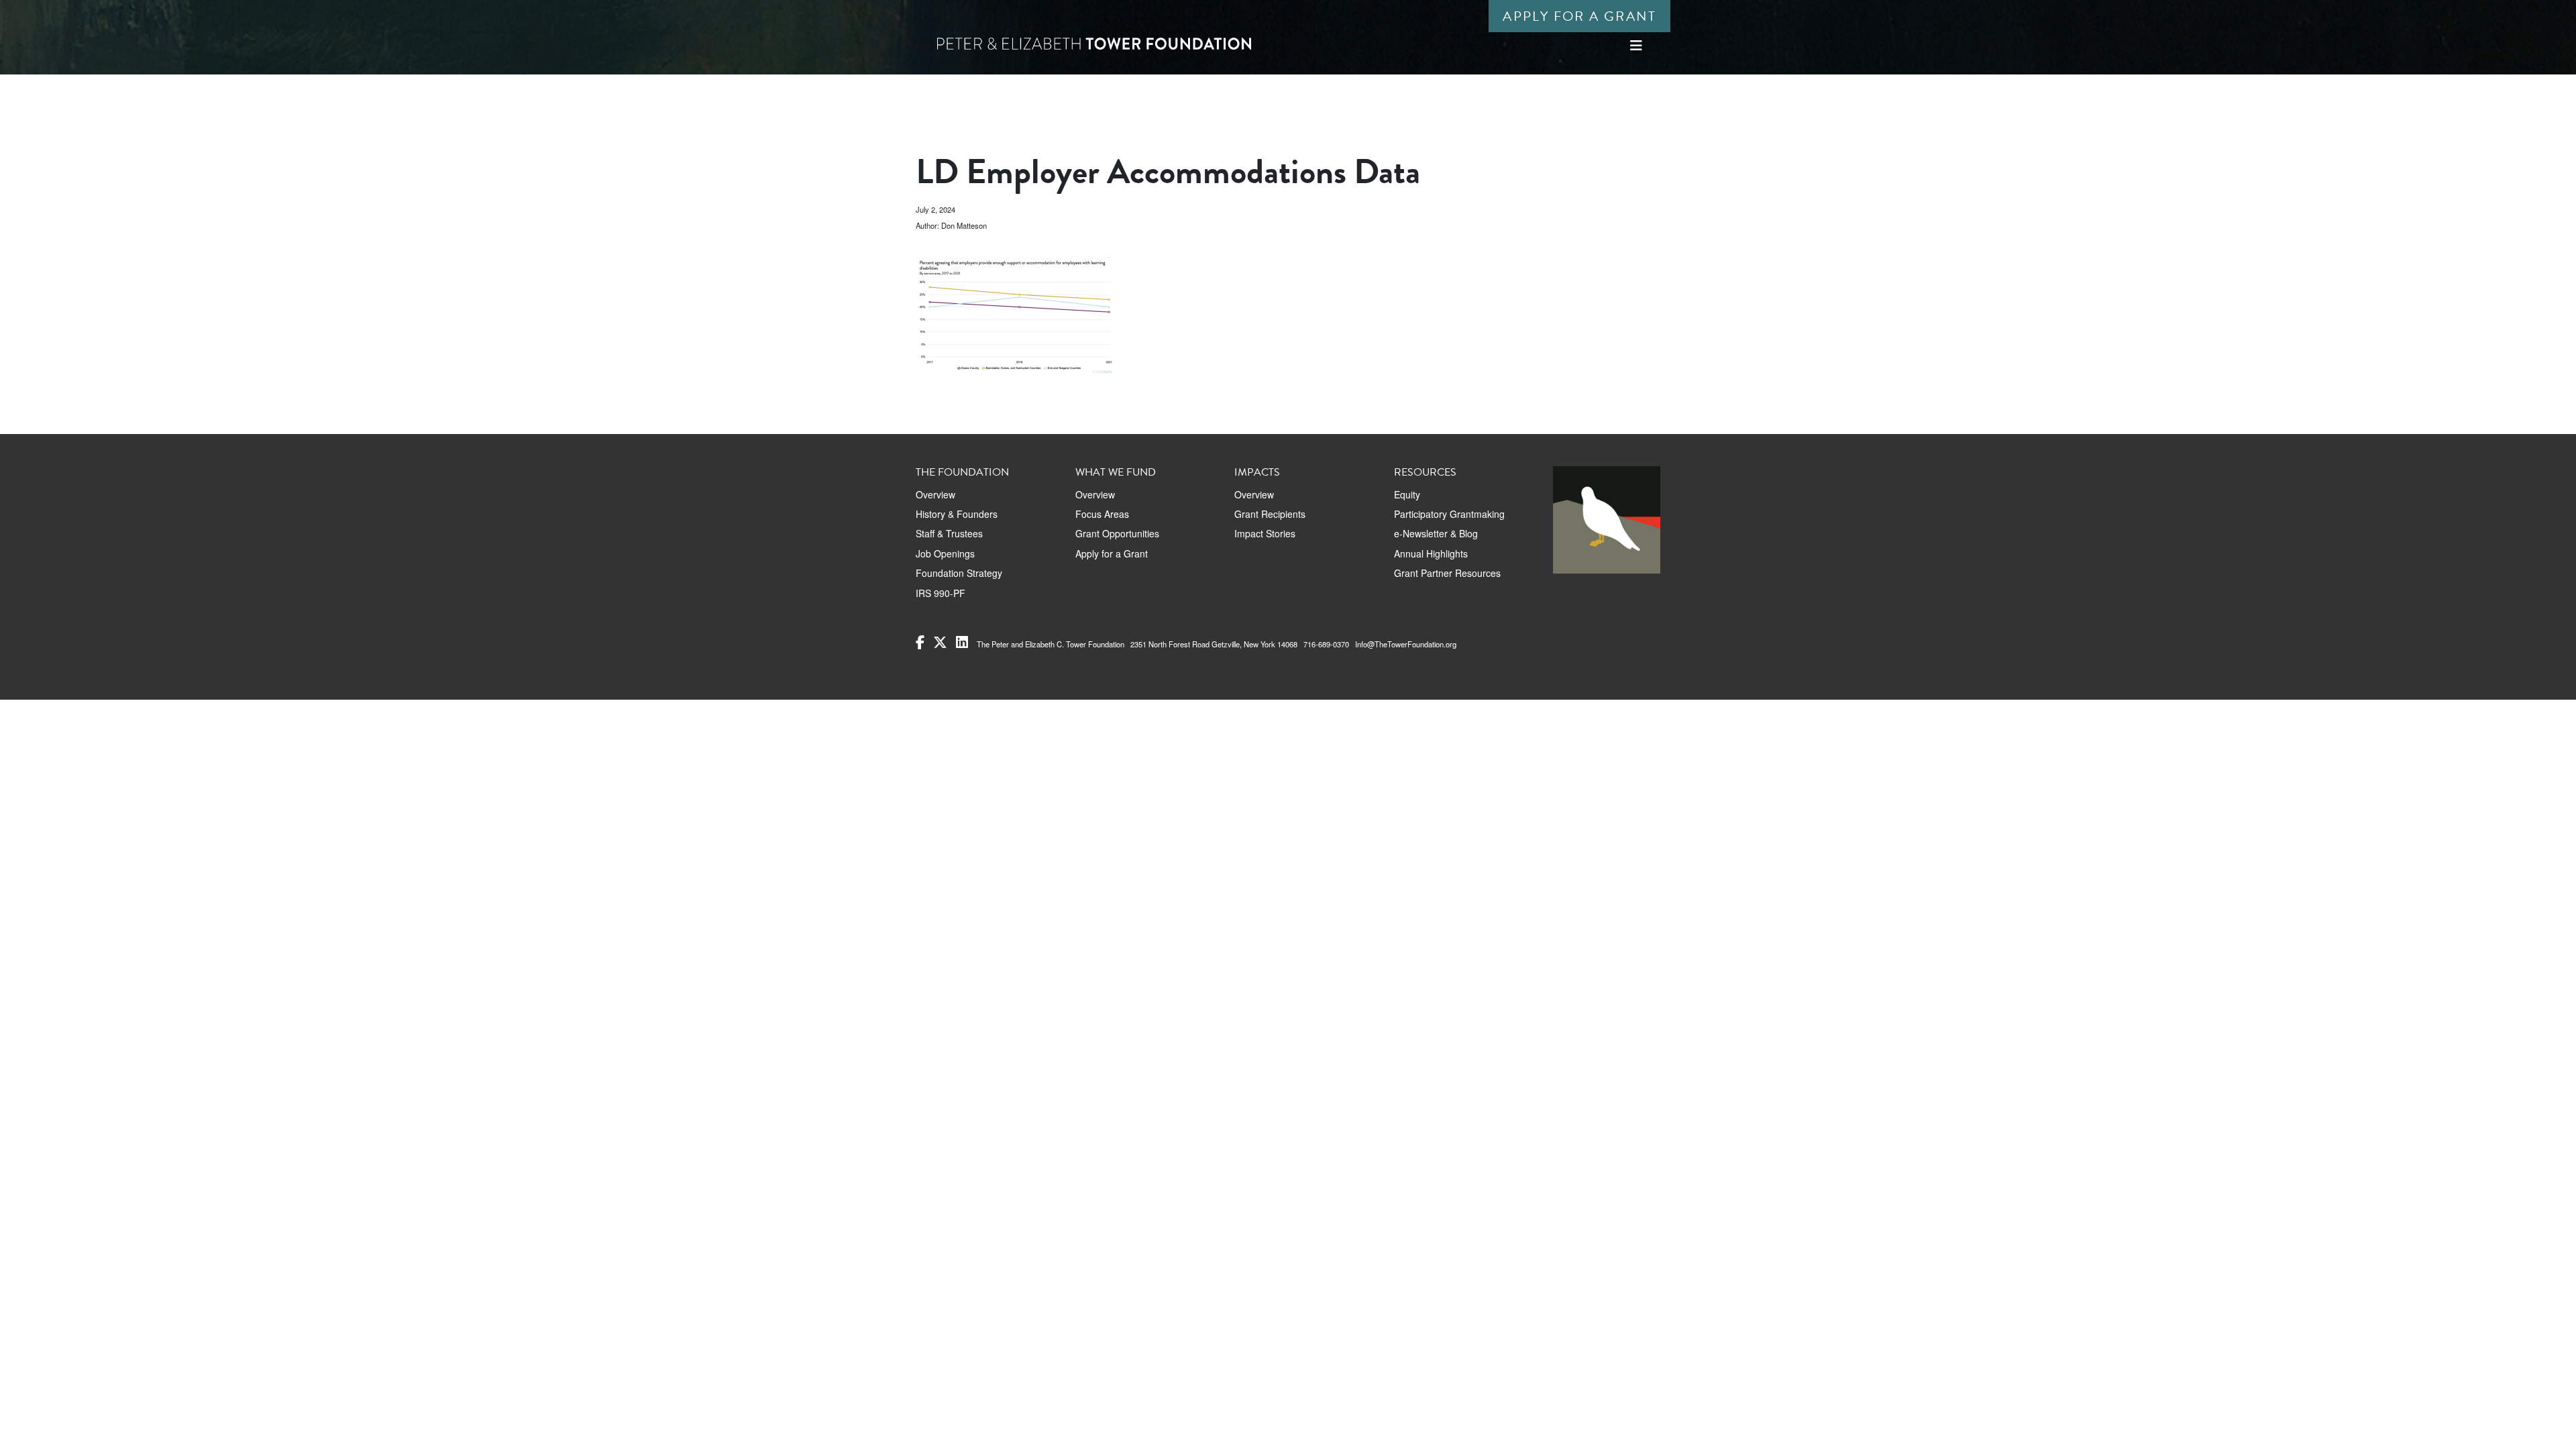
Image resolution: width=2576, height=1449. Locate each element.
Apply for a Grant (1579, 16)
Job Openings (945, 553)
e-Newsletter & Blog (1436, 533)
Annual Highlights (1431, 553)
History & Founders (957, 514)
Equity (1407, 494)
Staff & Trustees (949, 533)
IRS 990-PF (941, 593)
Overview (935, 494)
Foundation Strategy (959, 573)
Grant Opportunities (1117, 533)
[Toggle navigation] (1636, 45)
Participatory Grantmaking (1449, 514)
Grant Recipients (1270, 514)
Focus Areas (1102, 514)
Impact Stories (1265, 533)
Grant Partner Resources (1447, 573)
